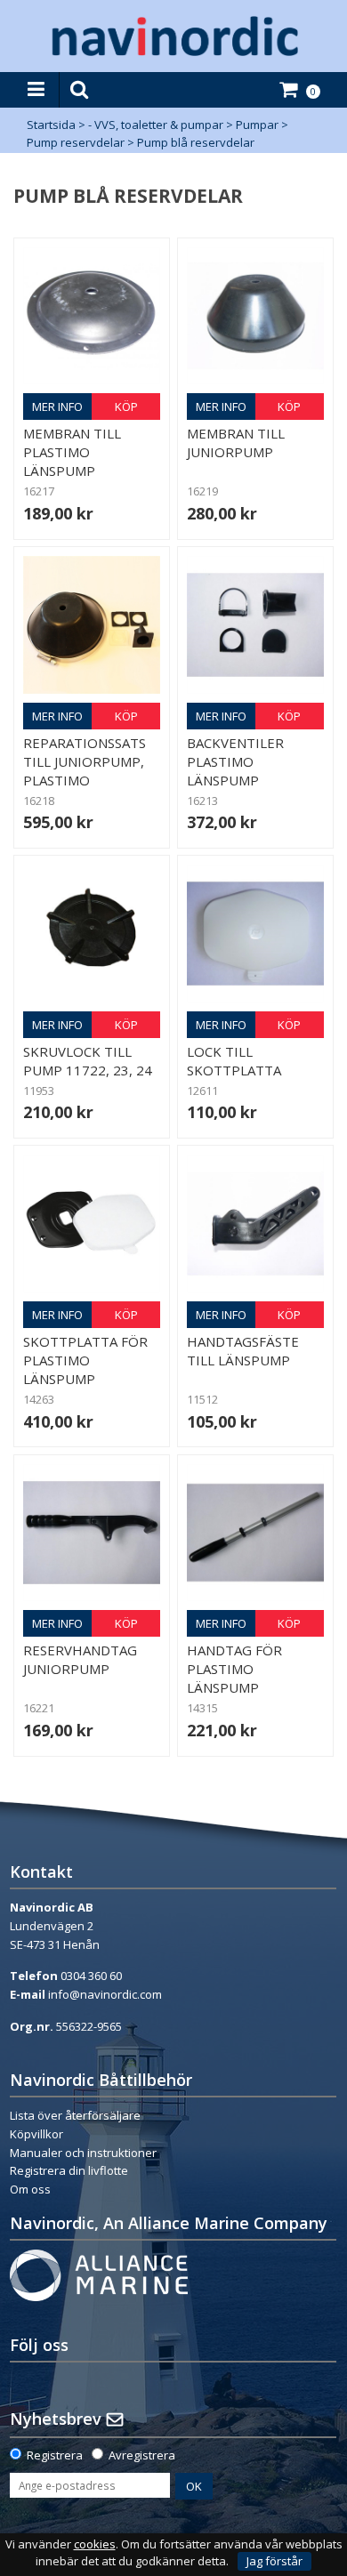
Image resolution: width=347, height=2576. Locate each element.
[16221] (92, 1533)
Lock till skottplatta (234, 1061)
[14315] (255, 1533)
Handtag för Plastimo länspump (234, 1669)
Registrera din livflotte (69, 2170)
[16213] (255, 624)
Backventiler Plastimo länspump (235, 761)
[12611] (255, 933)
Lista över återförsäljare (75, 2115)
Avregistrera (142, 2455)
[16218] (92, 624)
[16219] (255, 316)
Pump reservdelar (76, 142)
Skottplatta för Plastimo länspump (85, 1360)
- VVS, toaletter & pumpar (156, 125)
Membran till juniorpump (236, 443)
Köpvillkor (36, 2134)
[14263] (92, 1223)
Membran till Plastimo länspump (72, 452)
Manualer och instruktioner (83, 2153)
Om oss (30, 2189)
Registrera (55, 2455)
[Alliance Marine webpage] (99, 2274)
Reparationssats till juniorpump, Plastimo (85, 761)
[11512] (255, 1223)
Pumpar (257, 125)
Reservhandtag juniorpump (80, 1659)
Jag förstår (274, 2561)
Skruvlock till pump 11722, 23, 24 (88, 1061)
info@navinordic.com (105, 1994)
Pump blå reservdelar (196, 142)
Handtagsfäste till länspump (243, 1351)
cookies (95, 2544)
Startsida (51, 125)
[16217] (92, 316)
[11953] (92, 933)
